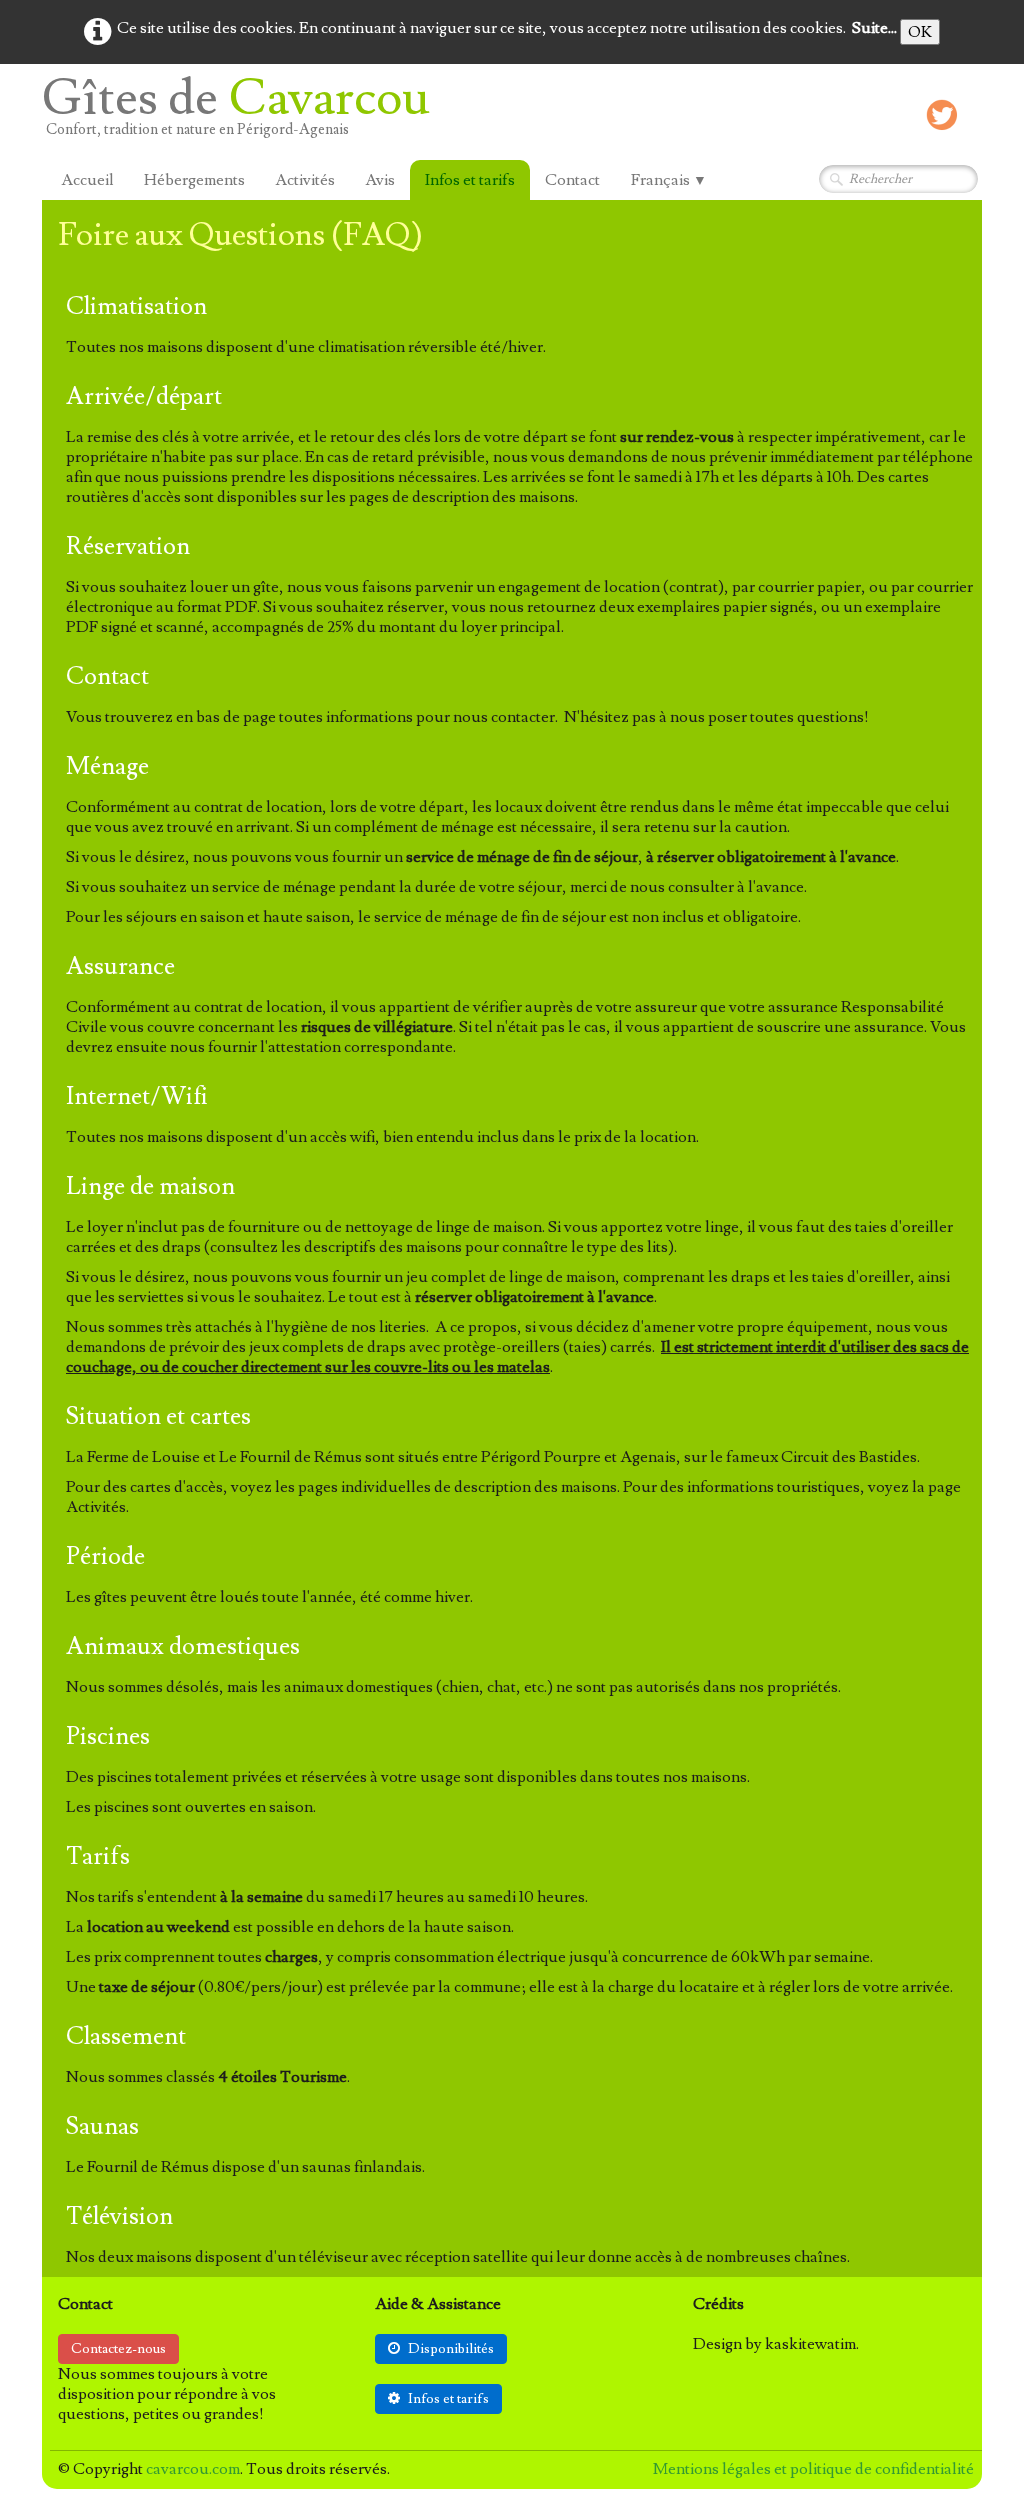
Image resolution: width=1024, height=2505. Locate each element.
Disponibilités (451, 2349)
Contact (572, 180)
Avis (380, 180)
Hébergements (194, 180)
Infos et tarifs (470, 180)
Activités (305, 180)
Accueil (87, 180)
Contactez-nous (118, 2349)
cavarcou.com (193, 2469)
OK (920, 32)
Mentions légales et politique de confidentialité (813, 2469)
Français (669, 180)
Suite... (874, 28)
